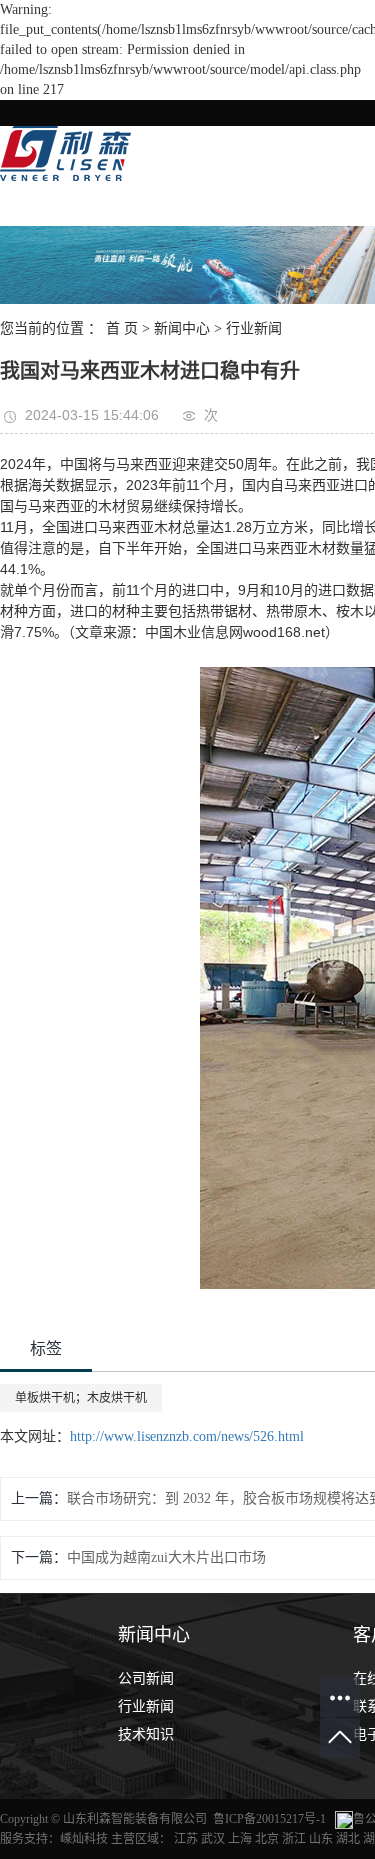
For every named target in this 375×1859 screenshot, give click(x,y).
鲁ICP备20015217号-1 (269, 1819)
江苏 (186, 1839)
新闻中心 (182, 328)
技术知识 (146, 1734)
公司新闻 (146, 1678)
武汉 (213, 1839)
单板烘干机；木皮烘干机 (81, 1398)
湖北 (348, 1839)
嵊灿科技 (84, 1839)
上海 (240, 1839)
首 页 (122, 328)
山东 (321, 1839)
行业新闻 (254, 328)
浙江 (294, 1839)
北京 (267, 1839)
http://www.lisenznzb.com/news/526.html (187, 1436)
